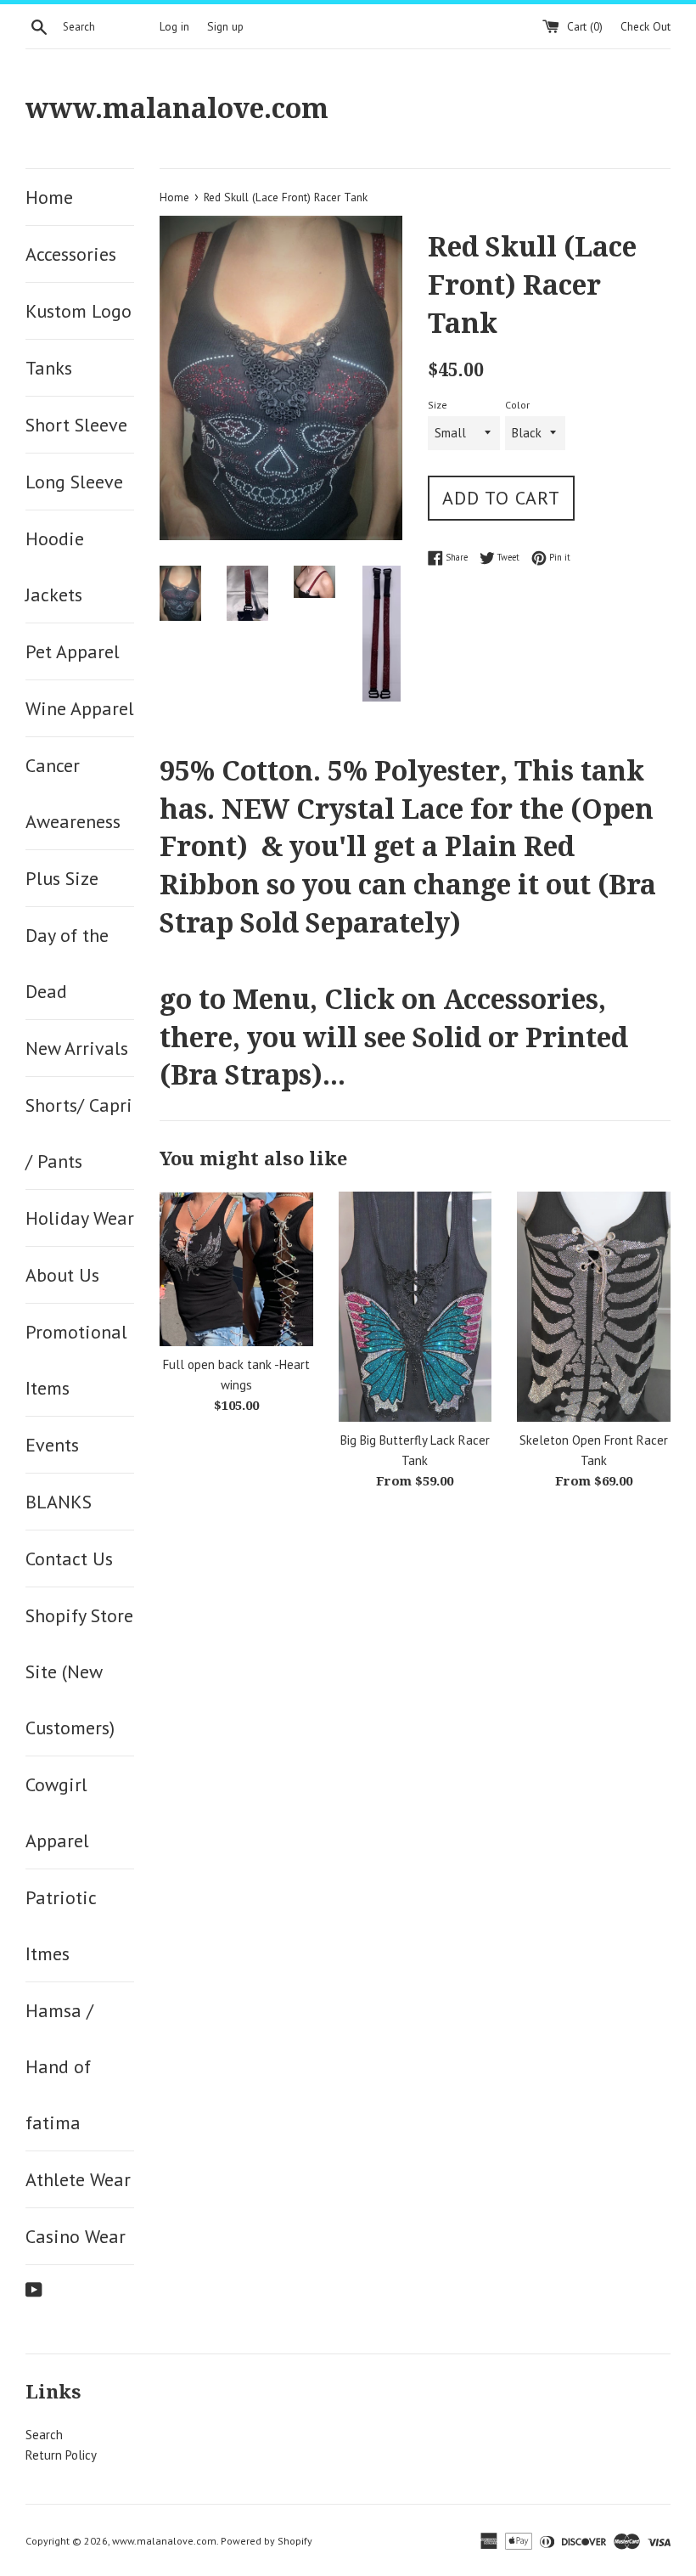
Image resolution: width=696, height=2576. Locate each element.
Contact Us (69, 1559)
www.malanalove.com (177, 109)
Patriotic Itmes (61, 1925)
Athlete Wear (78, 2179)
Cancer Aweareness (73, 793)
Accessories (71, 254)
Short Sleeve (76, 425)
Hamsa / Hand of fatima (59, 2066)
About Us (62, 1275)
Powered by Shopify (267, 2541)
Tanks (49, 368)
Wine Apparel (80, 708)
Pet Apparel (73, 651)
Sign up (225, 26)
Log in (174, 26)
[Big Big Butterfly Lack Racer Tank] (415, 1307)
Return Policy (61, 2455)
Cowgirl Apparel (57, 1812)
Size (438, 405)
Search (44, 2435)
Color (517, 405)
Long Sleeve (74, 482)
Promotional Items (76, 1360)
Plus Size (62, 878)
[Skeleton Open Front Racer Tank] (594, 1307)
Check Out (645, 26)
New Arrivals (77, 1048)
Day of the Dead (67, 963)
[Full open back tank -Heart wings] (236, 1269)
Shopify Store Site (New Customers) (79, 1671)
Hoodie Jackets (55, 566)
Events (52, 1445)
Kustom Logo (79, 311)
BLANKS (59, 1502)
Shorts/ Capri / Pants (79, 1133)
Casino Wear (76, 2236)
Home (49, 197)
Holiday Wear (80, 1218)
